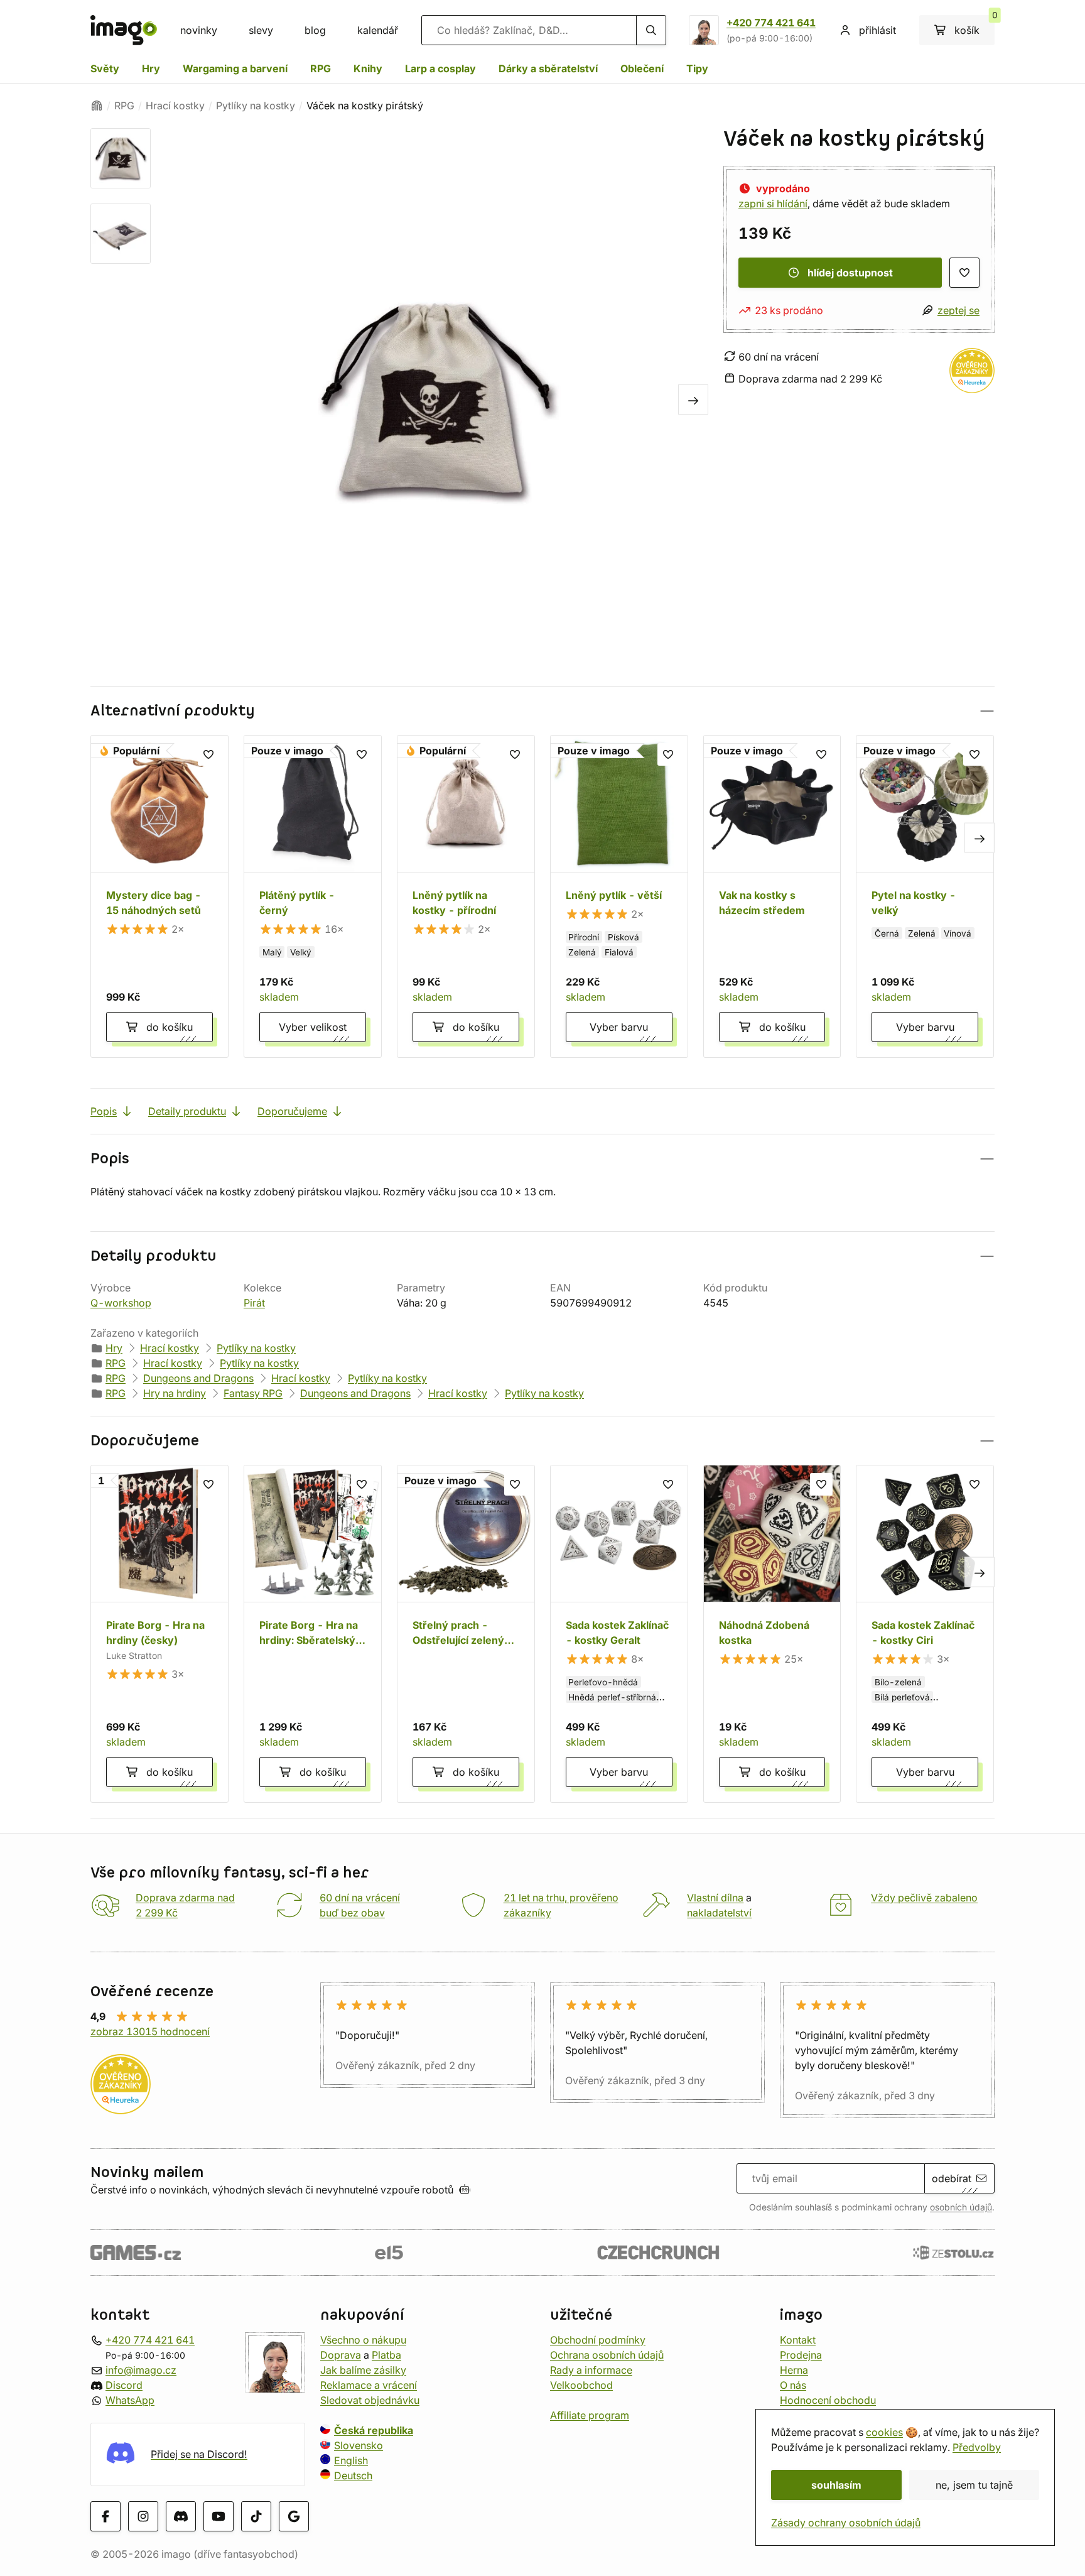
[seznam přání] (964, 273)
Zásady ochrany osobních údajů (846, 2523)
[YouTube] (219, 2516)
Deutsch (353, 2475)
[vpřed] (693, 399)
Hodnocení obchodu (828, 2399)
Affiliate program (590, 2415)
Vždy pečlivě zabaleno (924, 1898)
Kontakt (798, 2339)
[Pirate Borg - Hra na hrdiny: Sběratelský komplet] (313, 1634)
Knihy (368, 68)
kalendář (378, 30)
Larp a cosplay (440, 68)
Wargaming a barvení (235, 68)
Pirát (254, 1303)
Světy (105, 68)
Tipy (697, 68)
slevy (261, 30)
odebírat (952, 2178)
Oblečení (642, 68)
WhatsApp (130, 2399)
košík (974, 26)
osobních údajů (961, 2207)
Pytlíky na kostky (256, 106)
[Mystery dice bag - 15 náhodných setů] (159, 896)
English (351, 2460)
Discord (124, 2384)
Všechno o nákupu (363, 2339)
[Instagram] (143, 2516)
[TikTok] (256, 2516)
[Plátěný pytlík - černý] (313, 896)
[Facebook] (105, 2516)
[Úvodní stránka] (97, 106)
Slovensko (359, 2445)
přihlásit (877, 30)
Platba (386, 2354)
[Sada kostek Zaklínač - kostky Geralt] (619, 1634)
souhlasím (836, 2485)
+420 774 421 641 (771, 23)
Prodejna (801, 2354)
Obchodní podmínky (598, 2339)
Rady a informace (591, 2369)
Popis (104, 1111)
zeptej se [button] (958, 310)
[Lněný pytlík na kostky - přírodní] (466, 896)
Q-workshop (121, 1303)
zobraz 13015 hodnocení (150, 2031)
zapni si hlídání (773, 204)
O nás (793, 2384)
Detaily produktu (187, 1111)
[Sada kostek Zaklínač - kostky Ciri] (925, 1634)
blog (315, 30)
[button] (542, 711)
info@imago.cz (141, 2369)
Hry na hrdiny (175, 1393)
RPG (321, 68)
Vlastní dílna (715, 1898)
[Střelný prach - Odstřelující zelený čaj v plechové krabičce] (466, 1634)
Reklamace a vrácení (369, 2384)
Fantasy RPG (253, 1393)
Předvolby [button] (977, 2447)
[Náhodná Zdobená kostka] (772, 1634)
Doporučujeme (292, 1111)
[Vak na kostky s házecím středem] (772, 896)
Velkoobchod (581, 2384)
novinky (199, 30)
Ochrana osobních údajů (607, 2354)
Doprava (341, 2354)
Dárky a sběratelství (548, 68)
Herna (794, 2369)
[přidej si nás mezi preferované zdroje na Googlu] (294, 2516)
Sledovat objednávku (370, 2399)
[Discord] (181, 2516)
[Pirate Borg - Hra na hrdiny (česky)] (159, 1634)
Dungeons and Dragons (198, 1378)
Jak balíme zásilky (363, 2369)
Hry (151, 68)
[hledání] (651, 30)
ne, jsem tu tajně (974, 2485)
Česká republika (374, 2430)
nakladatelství (719, 1913)
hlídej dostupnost (850, 273)
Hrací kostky (175, 106)
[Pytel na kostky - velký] (925, 896)
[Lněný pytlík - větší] (619, 896)
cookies (884, 2432)
